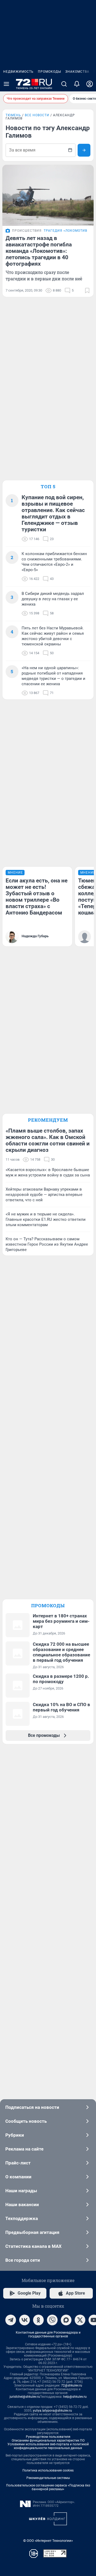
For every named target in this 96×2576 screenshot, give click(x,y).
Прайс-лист (18, 2163)
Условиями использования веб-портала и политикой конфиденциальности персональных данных (48, 2446)
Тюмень (13, 115)
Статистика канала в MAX (33, 2246)
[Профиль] (90, 84)
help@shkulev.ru (75, 2397)
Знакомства (77, 72)
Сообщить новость (26, 2121)
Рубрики (15, 2135)
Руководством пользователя (48, 2437)
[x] (80, 2320)
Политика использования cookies (48, 2470)
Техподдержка (22, 2218)
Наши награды (21, 2191)
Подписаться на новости (32, 2107)
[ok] (38, 2320)
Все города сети (23, 2260)
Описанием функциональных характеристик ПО (48, 2441)
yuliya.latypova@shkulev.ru (52, 2411)
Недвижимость (18, 72)
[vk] (25, 2320)
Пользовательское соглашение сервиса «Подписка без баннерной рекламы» (48, 2487)
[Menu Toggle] (6, 84)
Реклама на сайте (24, 2149)
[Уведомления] (77, 84)
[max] (66, 2320)
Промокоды (49, 72)
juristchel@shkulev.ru (25, 2397)
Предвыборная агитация (32, 2232)
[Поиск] (64, 84)
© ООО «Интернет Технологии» (48, 2541)
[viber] (52, 2320)
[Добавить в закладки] (87, 290)
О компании (18, 2177)
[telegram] (11, 2320)
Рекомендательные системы (48, 2478)
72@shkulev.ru (72, 2385)
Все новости (37, 115)
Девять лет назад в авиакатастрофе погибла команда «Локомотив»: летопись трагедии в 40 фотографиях (39, 251)
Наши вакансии (22, 2205)
